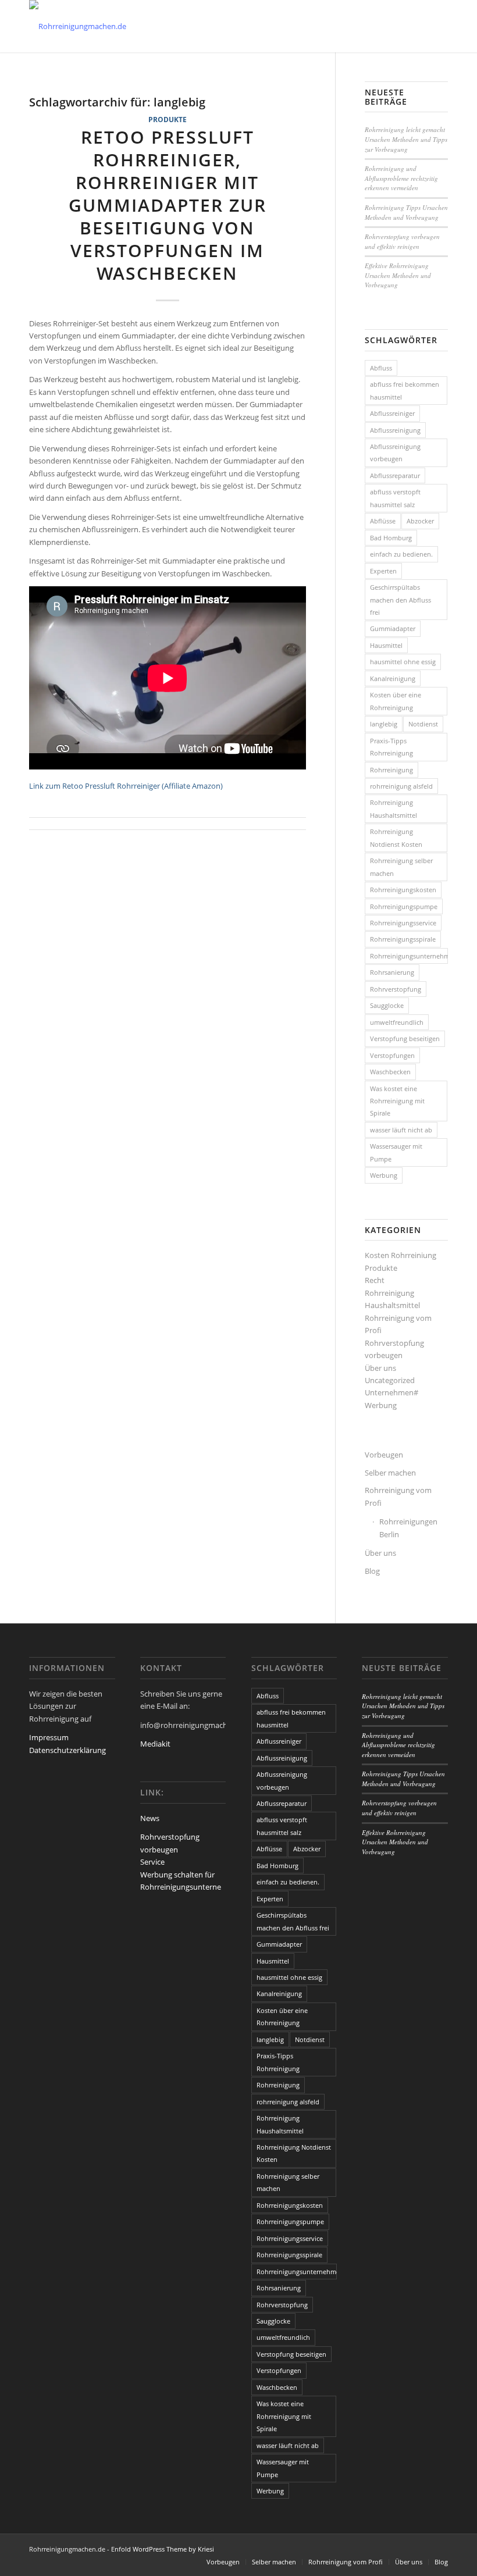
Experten (383, 571)
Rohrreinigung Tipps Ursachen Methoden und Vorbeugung (406, 212)
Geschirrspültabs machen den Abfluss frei (401, 600)
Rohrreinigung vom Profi (398, 1496)
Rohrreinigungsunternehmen (409, 956)
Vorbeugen (384, 1455)
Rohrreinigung (391, 770)
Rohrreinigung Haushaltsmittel (394, 808)
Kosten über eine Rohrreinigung (396, 701)
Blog (372, 1571)
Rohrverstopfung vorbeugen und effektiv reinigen (402, 241)
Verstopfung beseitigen (405, 1038)
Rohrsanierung (392, 972)
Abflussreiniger (392, 413)
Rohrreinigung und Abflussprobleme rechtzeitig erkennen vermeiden (401, 178)
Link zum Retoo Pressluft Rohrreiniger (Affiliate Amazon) (126, 786)
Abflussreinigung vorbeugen (395, 453)
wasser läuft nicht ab (401, 1130)
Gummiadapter (393, 628)
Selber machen (390, 1473)
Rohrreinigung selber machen (401, 867)
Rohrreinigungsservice (403, 923)
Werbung (384, 1175)
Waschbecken (390, 1072)
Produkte (168, 119)
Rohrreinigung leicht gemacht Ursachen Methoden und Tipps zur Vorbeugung (406, 139)
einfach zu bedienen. (401, 554)
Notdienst (423, 724)
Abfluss (381, 368)
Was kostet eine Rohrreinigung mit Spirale (397, 1101)
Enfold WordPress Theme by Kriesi (163, 2549)
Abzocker (420, 521)
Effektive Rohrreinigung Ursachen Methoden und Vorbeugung (398, 275)
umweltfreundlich (397, 1022)
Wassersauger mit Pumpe (396, 1152)
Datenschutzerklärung (67, 1750)
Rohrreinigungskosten (403, 890)
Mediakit (155, 1744)
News (150, 1818)
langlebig (384, 724)
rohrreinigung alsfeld (401, 786)
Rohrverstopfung (396, 989)
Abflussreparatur (395, 475)
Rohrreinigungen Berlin (408, 1528)
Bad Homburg (391, 538)
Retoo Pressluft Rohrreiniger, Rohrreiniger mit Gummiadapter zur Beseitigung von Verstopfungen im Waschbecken (168, 205)
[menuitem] (223, 2562)
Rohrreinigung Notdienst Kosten (396, 838)
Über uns (380, 1368)
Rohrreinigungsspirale (403, 939)
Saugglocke (387, 1005)
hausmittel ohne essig (403, 662)
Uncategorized (390, 1380)
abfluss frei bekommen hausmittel (405, 390)
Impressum (49, 1737)
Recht (375, 1280)
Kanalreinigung (393, 678)
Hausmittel (386, 645)
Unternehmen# (391, 1392)
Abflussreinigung (395, 430)
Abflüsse (383, 521)
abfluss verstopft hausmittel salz (395, 498)
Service (152, 1862)
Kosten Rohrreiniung (401, 1255)
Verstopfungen (392, 1055)
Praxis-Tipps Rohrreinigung (391, 747)
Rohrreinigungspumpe (404, 906)
